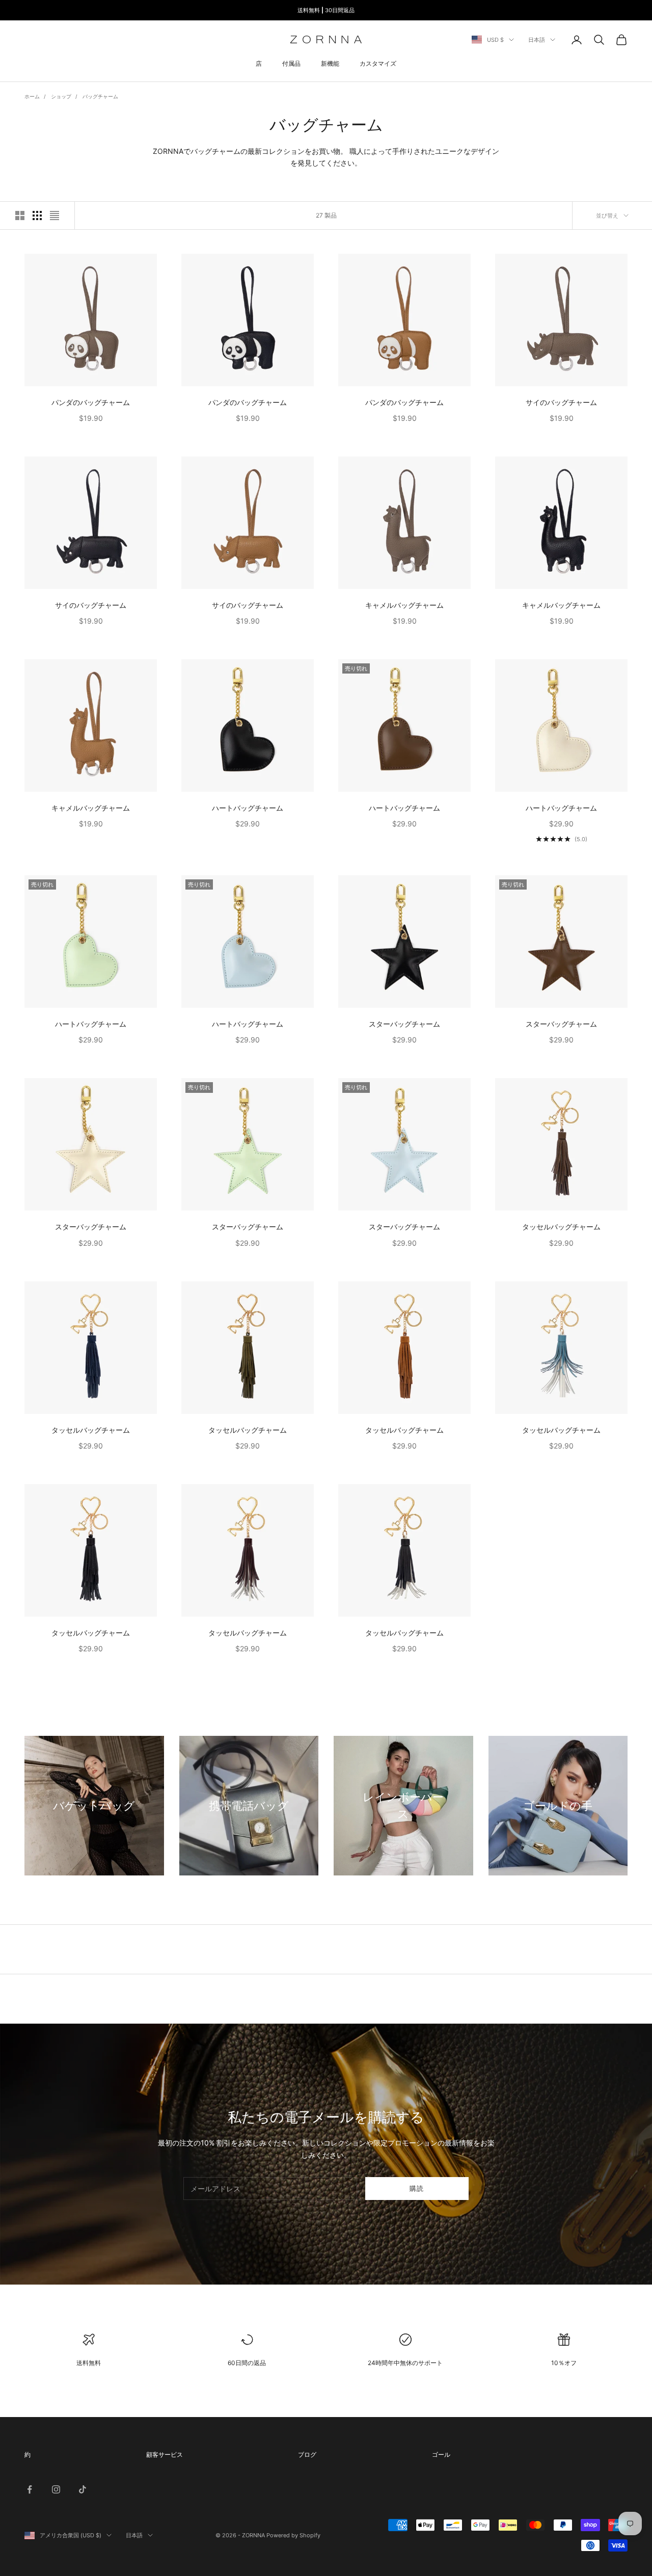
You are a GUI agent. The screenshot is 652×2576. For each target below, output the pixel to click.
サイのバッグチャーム (561, 402)
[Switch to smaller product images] (37, 216)
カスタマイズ (378, 63)
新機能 (330, 63)
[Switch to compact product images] (55, 216)
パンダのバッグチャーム (91, 402)
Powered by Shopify (293, 2535)
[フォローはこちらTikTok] (83, 2489)
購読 (417, 2188)
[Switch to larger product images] (20, 216)
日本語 (537, 40)
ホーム (32, 96)
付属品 (291, 63)
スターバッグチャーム (404, 1024)
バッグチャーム (100, 96)
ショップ (61, 96)
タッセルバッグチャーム (561, 1227)
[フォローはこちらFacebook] (30, 2489)
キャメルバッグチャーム (404, 605)
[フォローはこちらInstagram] (56, 2489)
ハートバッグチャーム (248, 808)
